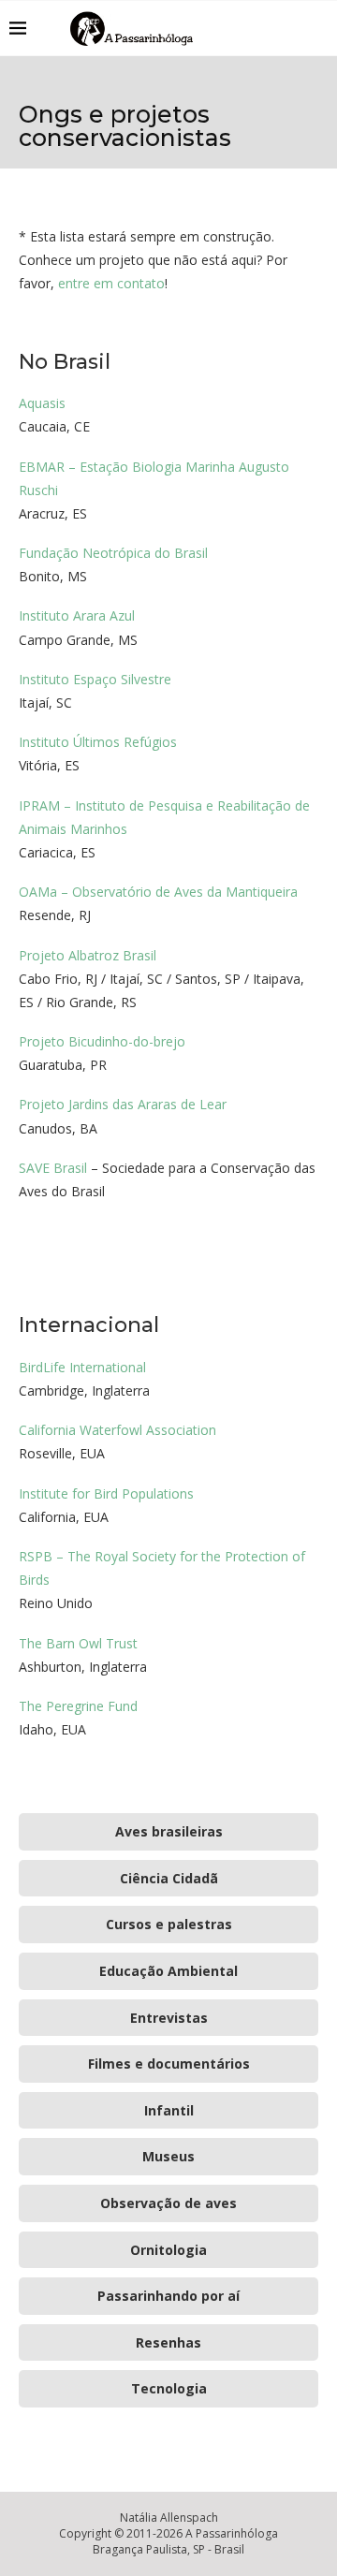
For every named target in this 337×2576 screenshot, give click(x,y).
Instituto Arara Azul (77, 615)
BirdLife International (82, 1367)
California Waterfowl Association (117, 1430)
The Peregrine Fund (78, 1706)
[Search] (318, 28)
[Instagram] (270, 28)
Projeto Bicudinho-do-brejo (102, 1041)
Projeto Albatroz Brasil (88, 955)
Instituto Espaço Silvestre (95, 679)
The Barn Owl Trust (78, 1643)
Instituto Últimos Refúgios (98, 742)
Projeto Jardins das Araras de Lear (123, 1104)
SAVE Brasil (53, 1168)
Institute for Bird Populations (106, 1493)
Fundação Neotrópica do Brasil (113, 553)
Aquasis (42, 403)
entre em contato (111, 283)
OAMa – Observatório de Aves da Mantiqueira (158, 892)
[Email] (290, 28)
